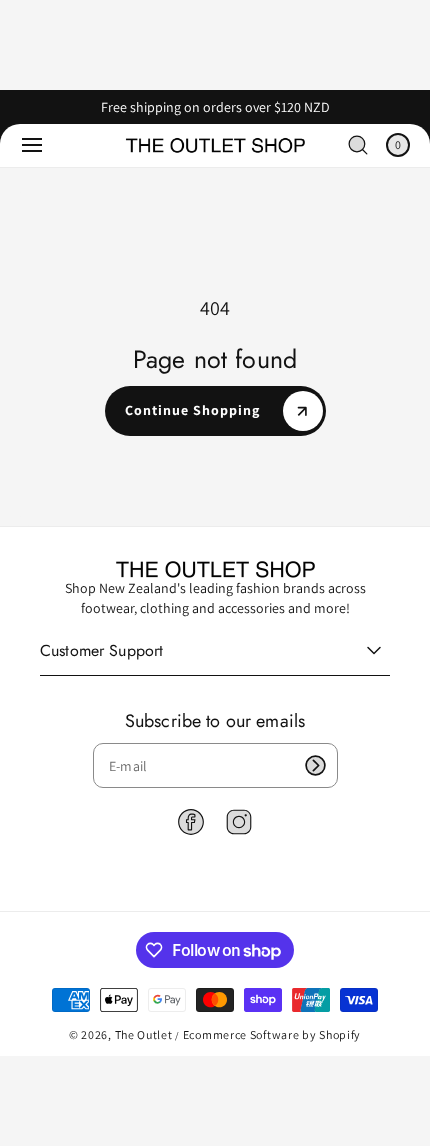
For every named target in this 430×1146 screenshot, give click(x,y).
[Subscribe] (316, 765)
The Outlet (144, 1034)
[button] (32, 145)
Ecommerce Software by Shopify (272, 1034)
